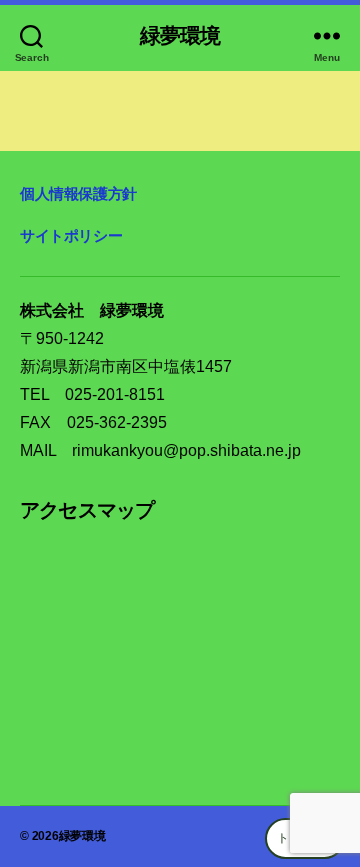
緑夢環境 (180, 35)
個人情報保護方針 (78, 193)
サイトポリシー (71, 235)
